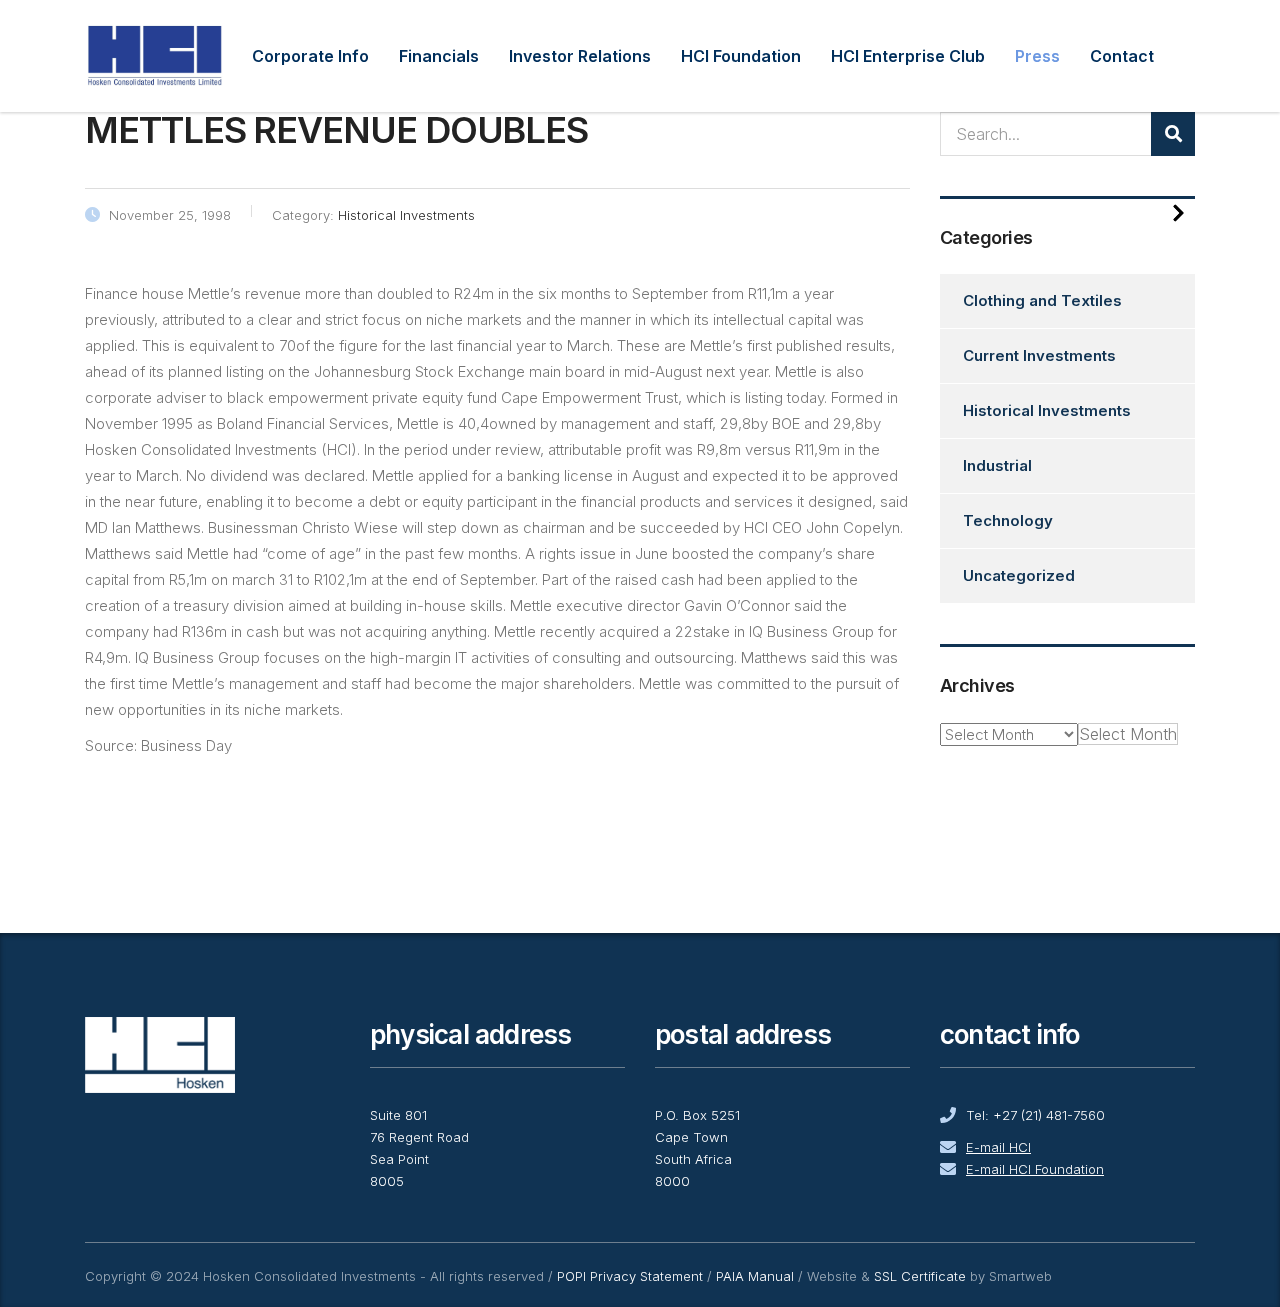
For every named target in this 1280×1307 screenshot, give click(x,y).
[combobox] (1128, 734)
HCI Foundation (741, 56)
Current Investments (1039, 355)
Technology (1008, 520)
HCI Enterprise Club (908, 56)
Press (1037, 56)
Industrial (997, 465)
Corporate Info (310, 56)
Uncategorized (1019, 575)
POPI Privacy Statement (630, 1276)
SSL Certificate (920, 1276)
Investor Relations (580, 56)
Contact (1122, 56)
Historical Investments (1047, 410)
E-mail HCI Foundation (1035, 1169)
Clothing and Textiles (1042, 300)
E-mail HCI (998, 1147)
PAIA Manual (755, 1276)
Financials (439, 56)
